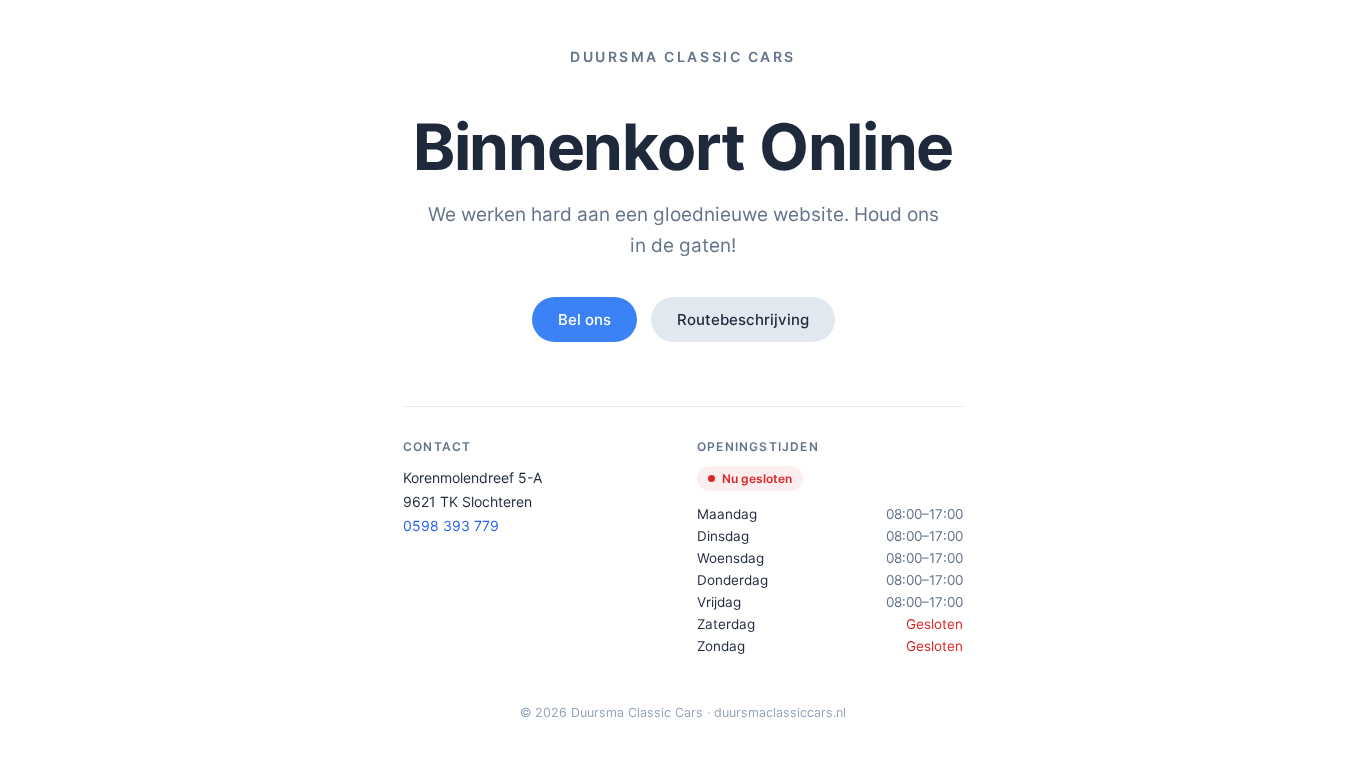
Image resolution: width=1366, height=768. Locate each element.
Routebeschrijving (743, 319)
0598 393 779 (451, 525)
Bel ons (584, 319)
